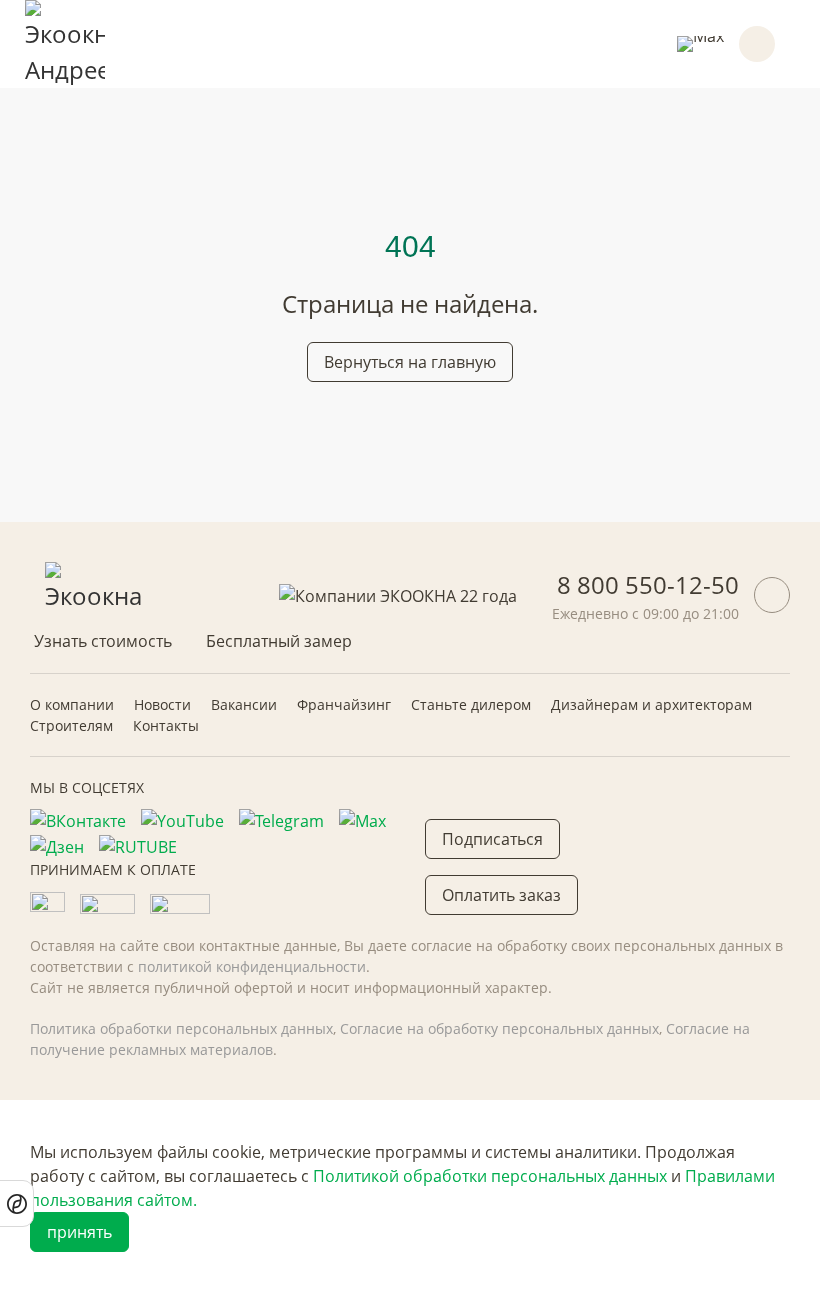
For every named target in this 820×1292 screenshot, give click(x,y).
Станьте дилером (471, 704)
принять (79, 1232)
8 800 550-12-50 (648, 584)
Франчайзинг (344, 704)
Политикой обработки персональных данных (490, 1176)
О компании (72, 704)
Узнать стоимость (103, 641)
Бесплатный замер (279, 641)
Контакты (166, 725)
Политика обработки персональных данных (181, 1028)
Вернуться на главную (410, 362)
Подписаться (492, 839)
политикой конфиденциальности (252, 966)
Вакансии (244, 704)
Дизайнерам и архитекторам (651, 704)
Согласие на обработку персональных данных (499, 1028)
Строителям (71, 725)
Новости (162, 704)
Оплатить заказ (501, 895)
